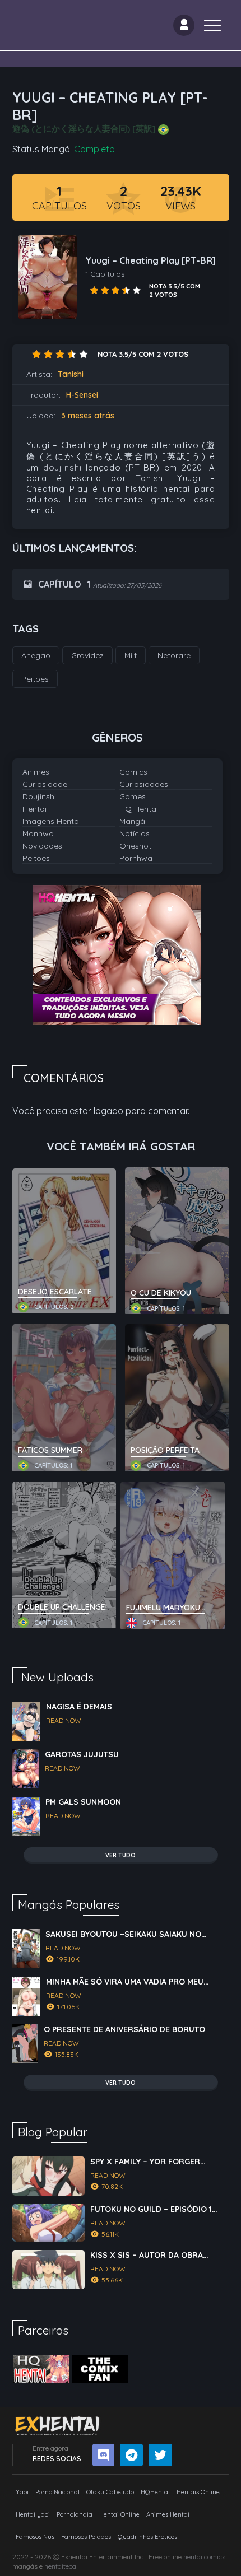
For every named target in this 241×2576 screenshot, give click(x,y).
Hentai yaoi (33, 2514)
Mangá (132, 821)
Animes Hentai (168, 2514)
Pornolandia (75, 2514)
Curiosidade (45, 784)
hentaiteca (60, 2566)
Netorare (174, 655)
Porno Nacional (57, 2492)
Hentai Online (119, 2514)
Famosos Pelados (86, 2537)
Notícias (135, 833)
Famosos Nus (35, 2537)
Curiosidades (144, 784)
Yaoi (22, 2492)
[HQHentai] (41, 2369)
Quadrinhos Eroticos (147, 2537)
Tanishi (71, 374)
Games (133, 796)
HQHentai (155, 2492)
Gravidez (87, 655)
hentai (193, 2557)
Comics (133, 772)
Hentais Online (198, 2492)
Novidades (42, 846)
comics (215, 2557)
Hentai (34, 809)
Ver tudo (121, 1855)
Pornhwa (136, 858)
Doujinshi (39, 796)
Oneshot (135, 846)
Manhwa (38, 833)
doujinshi (62, 467)
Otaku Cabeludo (110, 2492)
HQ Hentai (139, 809)
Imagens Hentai (52, 821)
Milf (131, 655)
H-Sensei (82, 395)
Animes (36, 772)
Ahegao (36, 655)
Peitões (36, 858)
